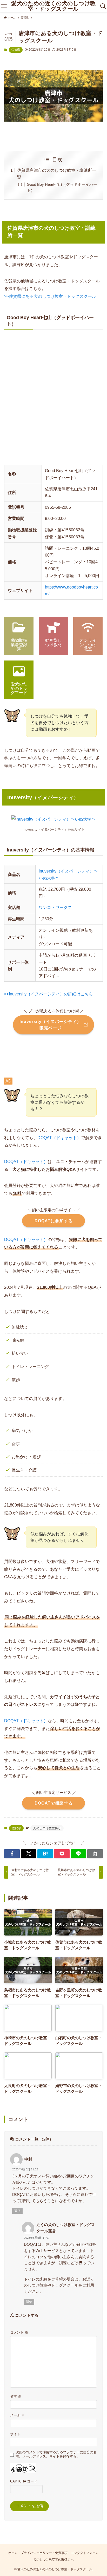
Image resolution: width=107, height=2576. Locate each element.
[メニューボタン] (4, 6)
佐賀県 (16, 50)
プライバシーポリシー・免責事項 (44, 2553)
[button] (12, 1854)
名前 (16, 2396)
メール (17, 2415)
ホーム (13, 2553)
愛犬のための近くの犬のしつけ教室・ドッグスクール (53, 6)
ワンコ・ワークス (55, 907)
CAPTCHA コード (24, 2481)
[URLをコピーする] (95, 1854)
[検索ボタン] (103, 6)
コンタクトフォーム (85, 2553)
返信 (17, 2211)
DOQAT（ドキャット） (59, 1138)
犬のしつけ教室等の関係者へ (53, 2560)
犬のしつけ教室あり (47, 1828)
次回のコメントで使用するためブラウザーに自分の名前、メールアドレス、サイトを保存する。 (56, 2454)
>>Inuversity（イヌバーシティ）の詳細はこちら (49, 994)
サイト (15, 2434)
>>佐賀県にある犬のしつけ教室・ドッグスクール (50, 296)
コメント (19, 2332)
